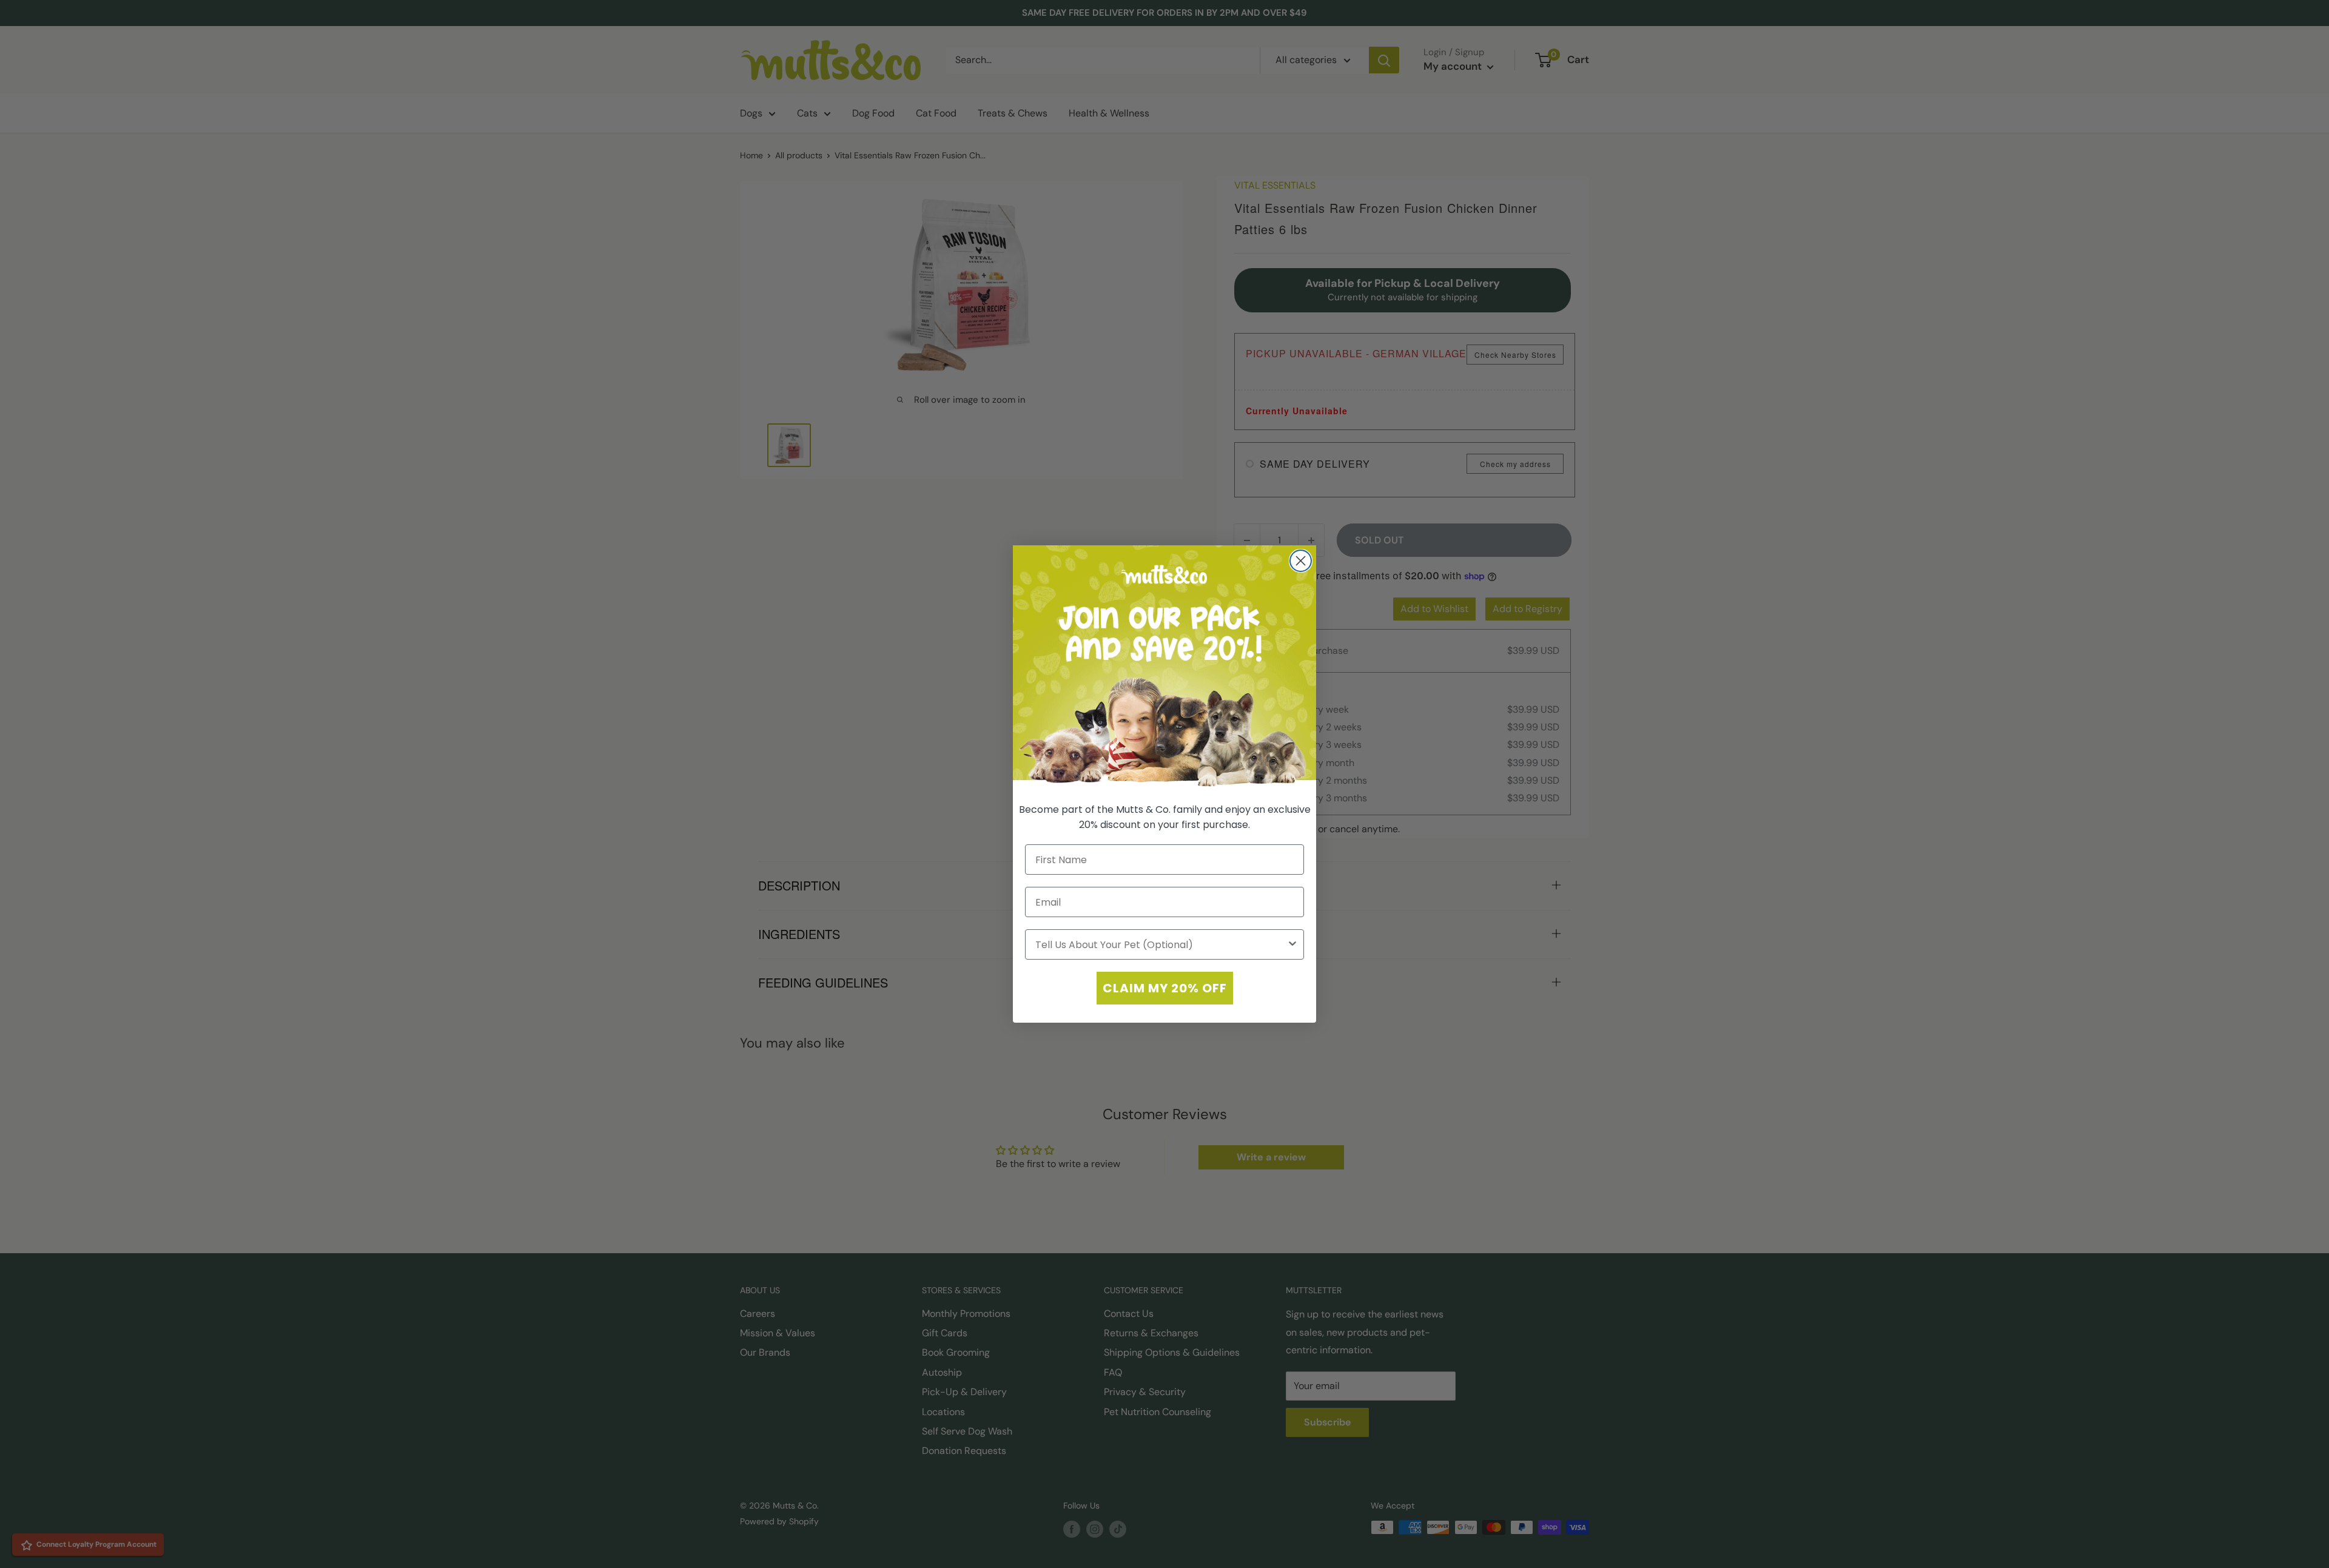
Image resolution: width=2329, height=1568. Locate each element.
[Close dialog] (1301, 561)
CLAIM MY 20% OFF (1165, 988)
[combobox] (1161, 944)
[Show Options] (1292, 944)
